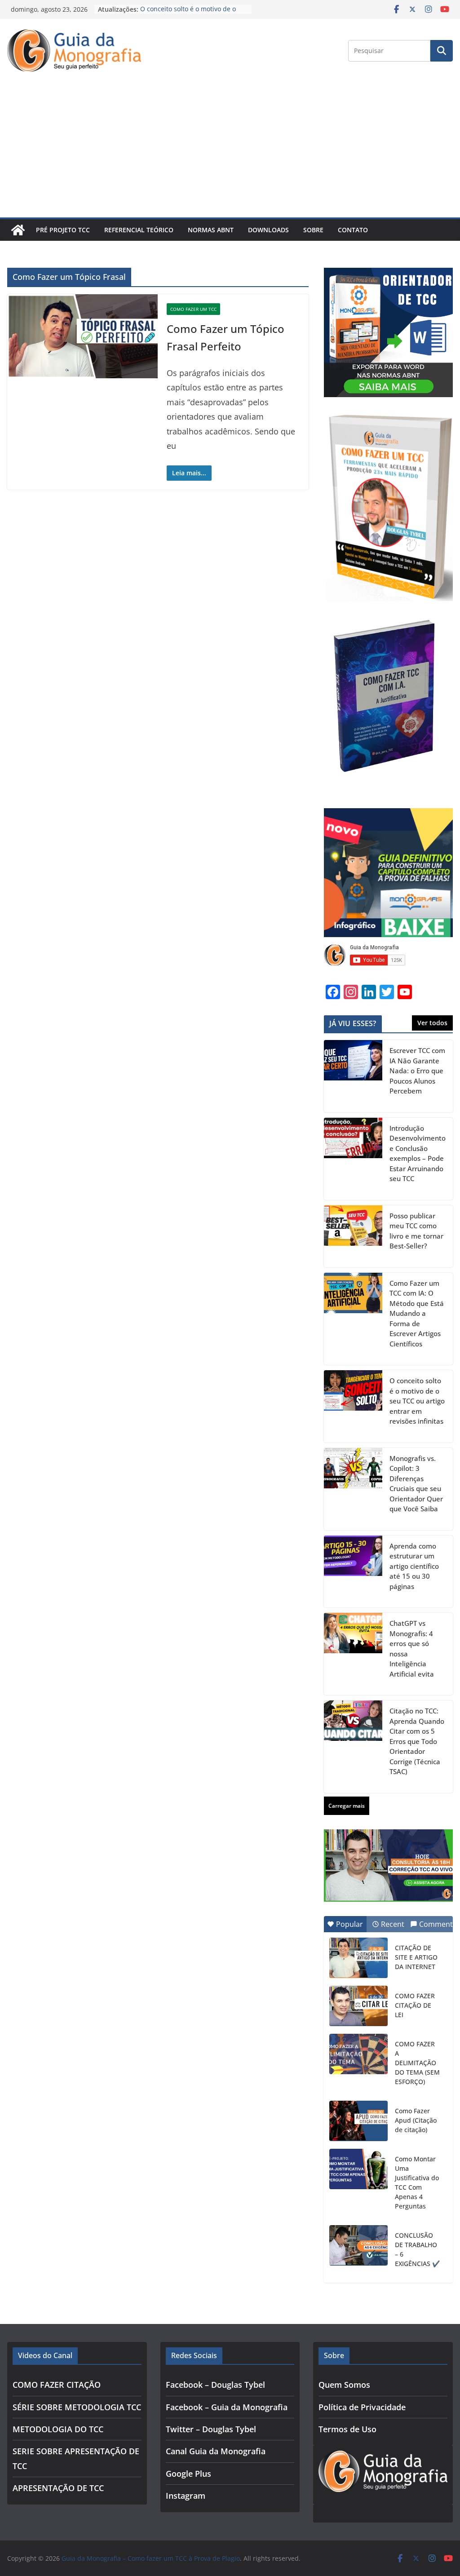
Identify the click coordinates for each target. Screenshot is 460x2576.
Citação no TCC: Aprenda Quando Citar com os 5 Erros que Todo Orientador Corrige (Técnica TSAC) (417, 1741)
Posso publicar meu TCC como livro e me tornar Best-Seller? (416, 1231)
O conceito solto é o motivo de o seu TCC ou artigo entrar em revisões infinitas (417, 1401)
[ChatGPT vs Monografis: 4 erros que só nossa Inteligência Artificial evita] (353, 1654)
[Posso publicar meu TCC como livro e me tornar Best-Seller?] (353, 1236)
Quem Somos (344, 2385)
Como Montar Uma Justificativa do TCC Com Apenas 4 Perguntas (417, 2182)
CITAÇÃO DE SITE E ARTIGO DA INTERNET (416, 1957)
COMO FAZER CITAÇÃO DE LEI (415, 2005)
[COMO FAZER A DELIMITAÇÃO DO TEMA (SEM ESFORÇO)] (358, 2054)
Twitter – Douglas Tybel (211, 2429)
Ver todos (432, 1023)
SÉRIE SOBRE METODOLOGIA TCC (77, 2407)
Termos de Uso (347, 2429)
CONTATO (353, 230)
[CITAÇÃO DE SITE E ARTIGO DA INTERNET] (358, 1958)
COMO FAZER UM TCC (193, 309)
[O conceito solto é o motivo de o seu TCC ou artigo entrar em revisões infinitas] (353, 1406)
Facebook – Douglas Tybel (215, 2385)
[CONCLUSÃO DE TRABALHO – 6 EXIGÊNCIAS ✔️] (358, 2245)
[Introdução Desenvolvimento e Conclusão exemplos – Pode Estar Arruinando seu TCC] (353, 1159)
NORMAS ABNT (211, 230)
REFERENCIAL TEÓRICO (139, 230)
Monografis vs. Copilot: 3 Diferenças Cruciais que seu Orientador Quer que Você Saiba (416, 1484)
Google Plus (188, 2474)
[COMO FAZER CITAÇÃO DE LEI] (358, 2006)
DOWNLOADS (268, 230)
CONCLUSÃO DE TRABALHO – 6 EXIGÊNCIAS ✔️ (417, 2249)
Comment (436, 1924)
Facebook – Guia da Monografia (227, 2407)
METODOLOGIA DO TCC (58, 2429)
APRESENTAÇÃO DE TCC (58, 2488)
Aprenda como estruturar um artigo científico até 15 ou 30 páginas (414, 1566)
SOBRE (313, 230)
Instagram (186, 2496)
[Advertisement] (230, 150)
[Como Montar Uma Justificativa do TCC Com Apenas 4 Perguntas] (358, 2169)
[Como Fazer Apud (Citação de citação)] (358, 2121)
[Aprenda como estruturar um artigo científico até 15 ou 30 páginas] (353, 1572)
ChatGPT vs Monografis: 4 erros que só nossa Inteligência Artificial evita (412, 1649)
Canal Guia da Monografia (216, 2451)
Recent (393, 1924)
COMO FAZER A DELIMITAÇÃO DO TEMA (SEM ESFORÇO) (417, 2063)
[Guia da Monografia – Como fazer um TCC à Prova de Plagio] (18, 230)
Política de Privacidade (362, 2407)
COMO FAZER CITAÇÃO (57, 2385)
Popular (349, 1924)
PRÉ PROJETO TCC (63, 230)
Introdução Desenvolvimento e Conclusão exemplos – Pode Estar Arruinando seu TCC (418, 1153)
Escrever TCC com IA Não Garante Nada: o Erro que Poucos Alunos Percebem (417, 1071)
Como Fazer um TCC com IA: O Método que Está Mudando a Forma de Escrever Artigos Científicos (417, 1313)
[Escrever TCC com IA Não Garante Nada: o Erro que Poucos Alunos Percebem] (353, 1076)
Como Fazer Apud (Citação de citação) (416, 2120)
